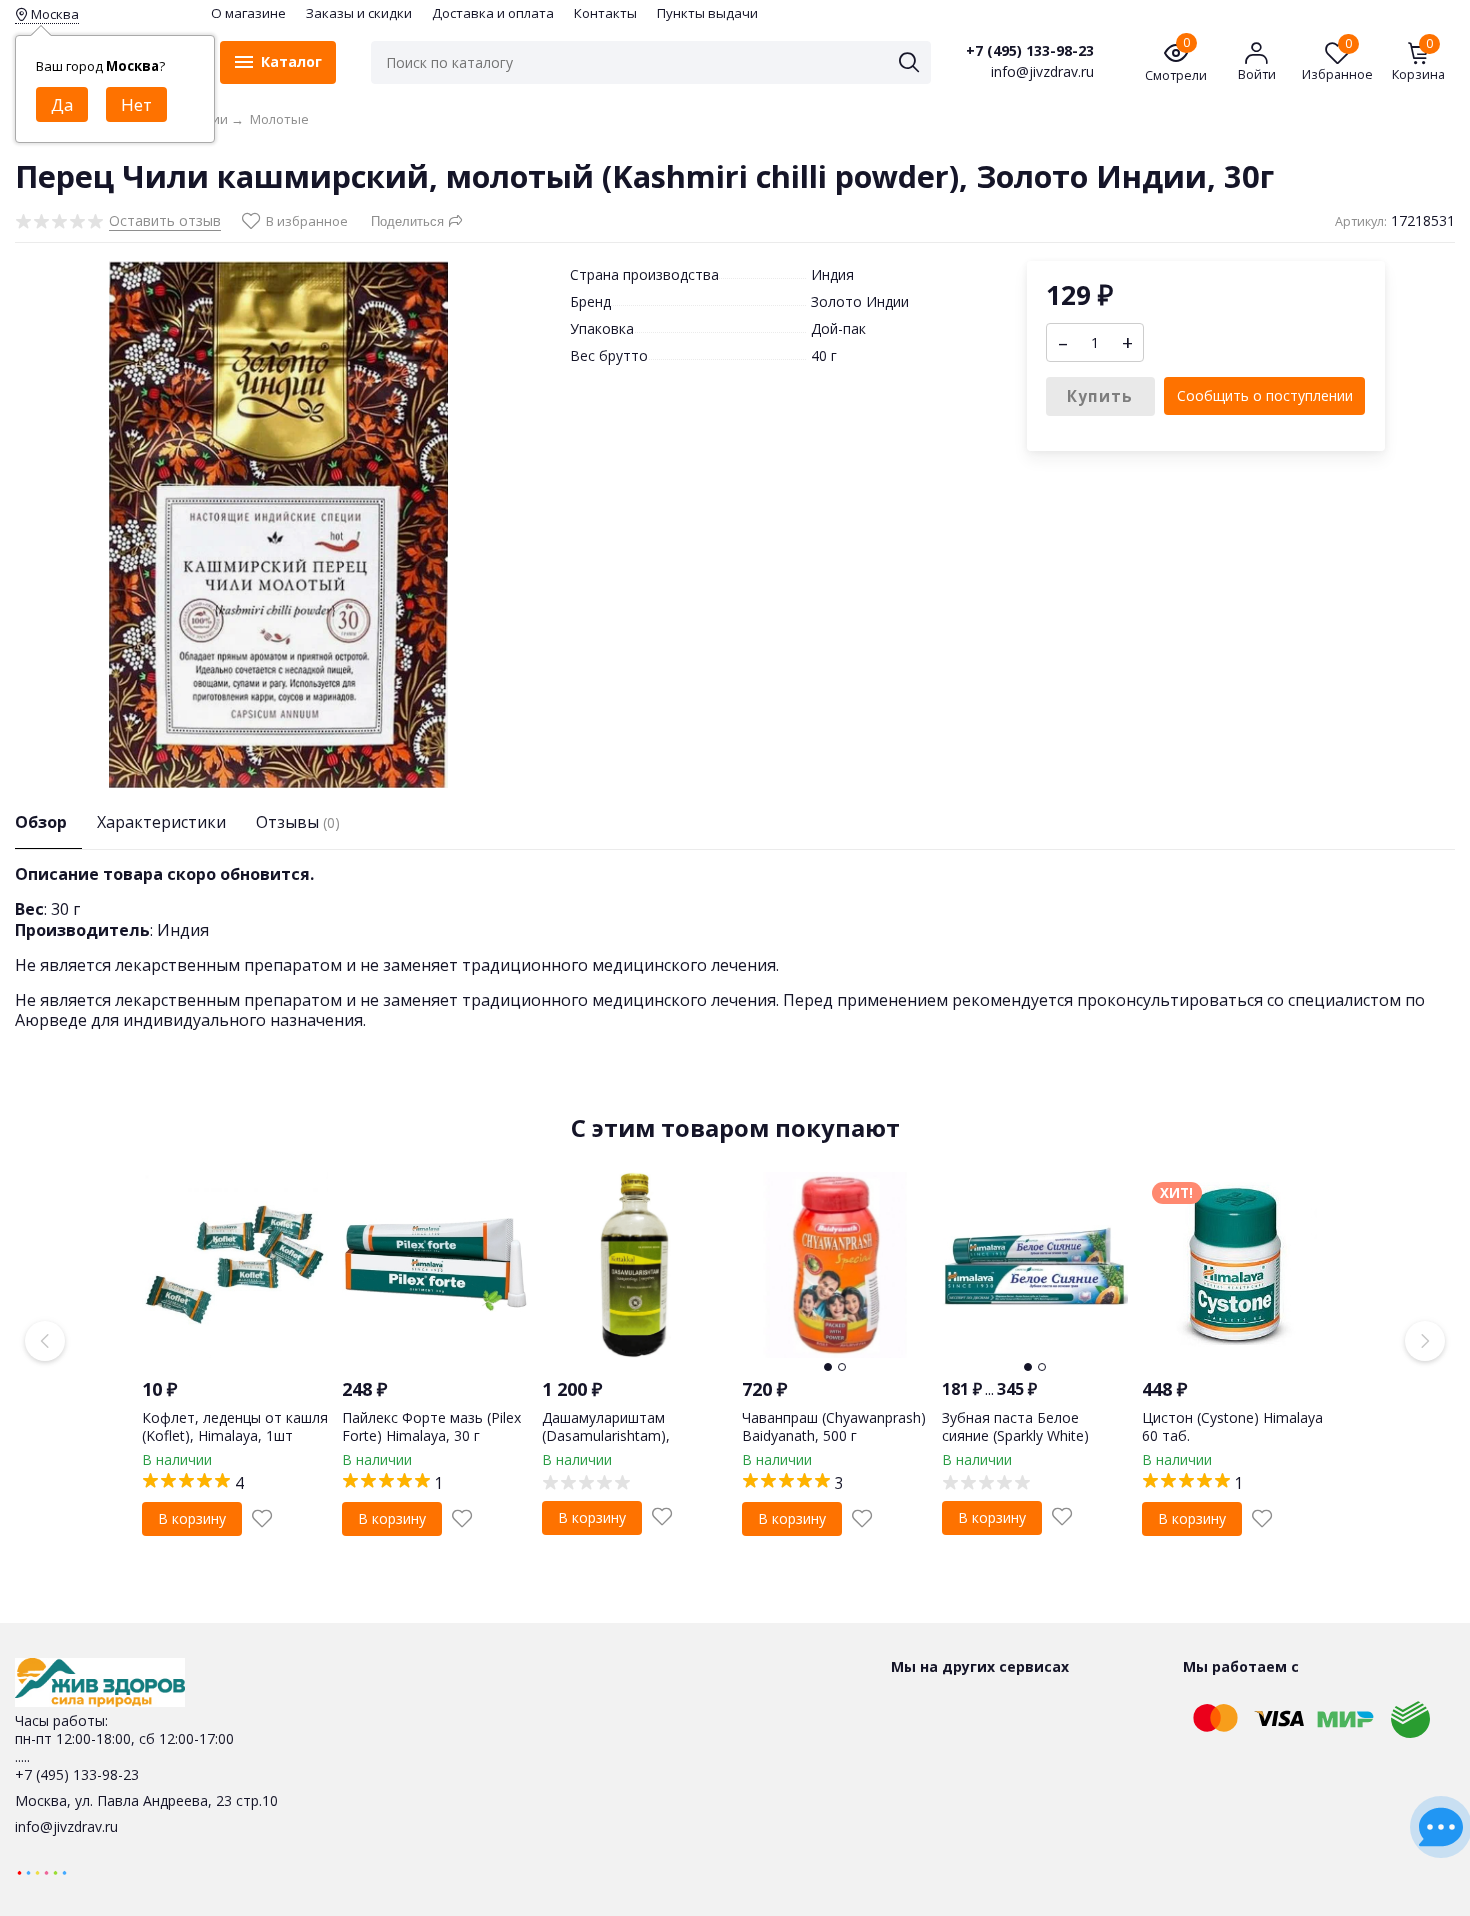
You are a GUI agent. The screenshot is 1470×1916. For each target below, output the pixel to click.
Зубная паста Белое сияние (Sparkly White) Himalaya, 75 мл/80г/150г (1026, 1435)
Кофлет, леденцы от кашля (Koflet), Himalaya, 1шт (235, 1426)
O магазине (248, 13)
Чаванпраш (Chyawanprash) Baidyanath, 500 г (834, 1426)
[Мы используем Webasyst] (42, 1871)
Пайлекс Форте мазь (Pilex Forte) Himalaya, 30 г (431, 1426)
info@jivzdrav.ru (66, 1826)
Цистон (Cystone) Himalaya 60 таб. (1232, 1426)
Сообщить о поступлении (1265, 395)
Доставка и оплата (493, 13)
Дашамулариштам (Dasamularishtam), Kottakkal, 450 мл (606, 1435)
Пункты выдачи (707, 13)
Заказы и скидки (359, 13)
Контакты (605, 13)
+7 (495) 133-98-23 (1030, 51)
